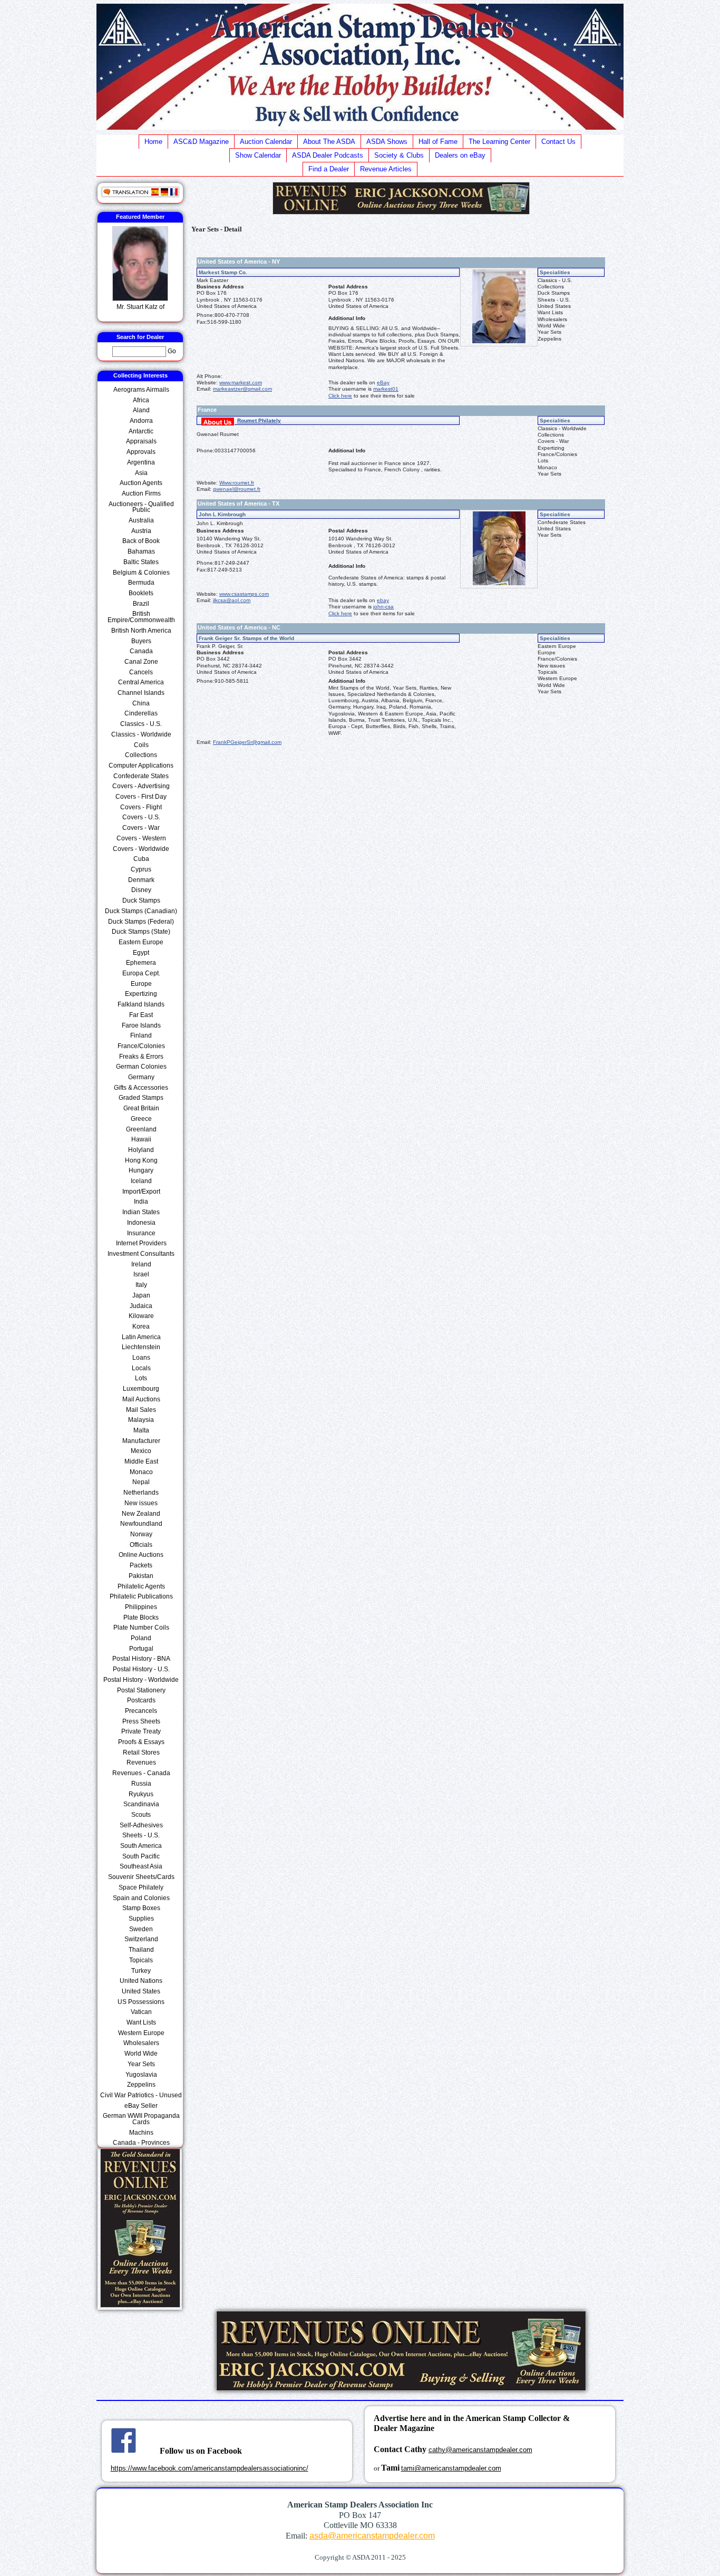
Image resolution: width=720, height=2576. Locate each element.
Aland (141, 410)
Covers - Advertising (141, 786)
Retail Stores (141, 1752)
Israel (141, 1274)
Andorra (141, 421)
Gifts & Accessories (141, 1088)
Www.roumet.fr (237, 483)
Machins (141, 2133)
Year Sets (141, 2064)
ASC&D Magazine (201, 142)
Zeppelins (141, 2085)
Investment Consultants (141, 1254)
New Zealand (141, 1514)
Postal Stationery (141, 1690)
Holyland (141, 1150)
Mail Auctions (141, 1399)
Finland (141, 1035)
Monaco (141, 1472)
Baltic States (141, 562)
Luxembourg (141, 1389)
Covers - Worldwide (141, 849)
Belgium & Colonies (141, 573)
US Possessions (141, 2002)
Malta (141, 1430)
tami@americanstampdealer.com (451, 2468)
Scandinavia (141, 1804)
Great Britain (141, 1108)
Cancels (141, 672)
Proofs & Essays (141, 1742)
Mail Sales (141, 1410)
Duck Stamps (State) (141, 932)
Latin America (141, 1337)
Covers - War (141, 828)
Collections (141, 755)
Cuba (141, 859)
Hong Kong (141, 1160)
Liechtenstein (141, 1347)
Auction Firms (141, 493)
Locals (141, 1368)
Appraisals (141, 441)
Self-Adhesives (141, 1825)
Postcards (141, 1700)
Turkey (141, 1971)
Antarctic (141, 431)
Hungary (141, 1170)
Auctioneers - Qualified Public (141, 507)
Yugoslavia (141, 2075)
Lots (141, 1378)
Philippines (141, 1607)
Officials (141, 1545)
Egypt (141, 953)
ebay (383, 600)
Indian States (141, 1212)
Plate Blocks (141, 1618)
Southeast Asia (141, 1866)
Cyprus (141, 869)
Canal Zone (141, 662)
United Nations (141, 1981)
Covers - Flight (141, 807)
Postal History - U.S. (141, 1669)
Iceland (141, 1181)
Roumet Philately (259, 420)
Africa (141, 400)
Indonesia (141, 1223)
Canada (141, 651)
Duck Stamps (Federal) (141, 922)
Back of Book (141, 541)
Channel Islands (141, 693)
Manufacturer (141, 1441)
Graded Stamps (141, 1098)
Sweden (141, 1929)
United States (141, 1991)
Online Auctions (141, 1555)
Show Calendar (258, 155)
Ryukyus (141, 1794)
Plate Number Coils (141, 1628)
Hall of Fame (438, 142)
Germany (141, 1077)
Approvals (141, 452)
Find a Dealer (329, 169)
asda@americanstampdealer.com (372, 2536)
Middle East (141, 1461)
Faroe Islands (141, 1025)
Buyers (141, 641)
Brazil (141, 604)
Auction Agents (141, 483)
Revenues (141, 1762)
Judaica (141, 1306)
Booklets (141, 593)
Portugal (141, 1649)
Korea (141, 1326)
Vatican (141, 2012)
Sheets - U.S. (141, 1835)
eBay (383, 382)
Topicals (141, 1960)
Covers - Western (141, 838)
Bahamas (141, 551)
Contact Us (558, 142)
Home (153, 142)
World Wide (141, 2054)
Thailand (141, 1950)
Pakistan (141, 1576)
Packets (141, 1565)
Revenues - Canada (141, 1773)
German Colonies (141, 1067)
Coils (141, 745)
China (141, 703)
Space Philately (141, 1887)
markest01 (386, 389)
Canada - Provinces (141, 2143)
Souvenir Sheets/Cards (141, 1877)
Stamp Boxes (141, 1908)
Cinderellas (141, 713)
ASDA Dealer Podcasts (328, 155)
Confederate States (141, 776)
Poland (141, 1638)
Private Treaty (141, 1731)
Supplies (141, 1919)
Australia (141, 520)
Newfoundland (141, 1524)
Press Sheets (141, 1721)
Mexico (141, 1451)
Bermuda (141, 583)
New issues (141, 1503)
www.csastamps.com (244, 594)
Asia (141, 473)
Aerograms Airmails (141, 390)
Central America (141, 682)
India (141, 1202)
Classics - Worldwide (141, 734)
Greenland (141, 1129)
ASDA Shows (387, 142)
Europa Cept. (141, 973)
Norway (141, 1534)
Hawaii (141, 1139)
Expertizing (141, 994)
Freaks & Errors (141, 1057)
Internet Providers (141, 1243)
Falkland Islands (141, 1004)
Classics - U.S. (141, 724)
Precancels (141, 1711)
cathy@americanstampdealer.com (480, 2450)
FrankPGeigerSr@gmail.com (247, 742)
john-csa (383, 607)
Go (172, 351)
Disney (141, 890)
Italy (141, 1285)
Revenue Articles (386, 169)
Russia (141, 1784)
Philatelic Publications (141, 1596)
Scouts (141, 1815)
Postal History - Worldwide (141, 1680)
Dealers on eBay (460, 155)
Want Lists (141, 2022)
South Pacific (141, 1856)
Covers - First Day (141, 797)
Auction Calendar (266, 142)
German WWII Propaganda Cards (141, 2119)
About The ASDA (329, 142)
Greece (141, 1119)
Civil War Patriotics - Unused (141, 2095)
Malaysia (141, 1420)
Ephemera (141, 963)
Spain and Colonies (141, 1898)
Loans (141, 1358)
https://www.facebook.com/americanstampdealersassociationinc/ (210, 2468)
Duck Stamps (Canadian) (141, 911)
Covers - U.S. (141, 817)
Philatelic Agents (141, 1586)
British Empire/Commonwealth (141, 617)
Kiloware (141, 1316)
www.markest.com (241, 382)
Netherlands (141, 1493)
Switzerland (141, 1939)
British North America (141, 631)
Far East (141, 1015)
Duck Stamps (141, 900)
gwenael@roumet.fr (237, 489)
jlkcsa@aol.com (232, 600)
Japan (141, 1295)
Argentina (141, 462)
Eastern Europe (141, 942)
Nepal (141, 1482)
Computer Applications (141, 766)
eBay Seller (141, 2106)
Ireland (141, 1264)
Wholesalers (141, 2043)
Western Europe (141, 2033)
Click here (340, 396)
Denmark (141, 880)
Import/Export (141, 1192)
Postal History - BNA (141, 1659)
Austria (141, 531)
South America (141, 1846)
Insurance (141, 1233)
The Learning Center (499, 142)
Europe (141, 984)
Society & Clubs (399, 155)
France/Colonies (141, 1046)
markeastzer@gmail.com (242, 389)
